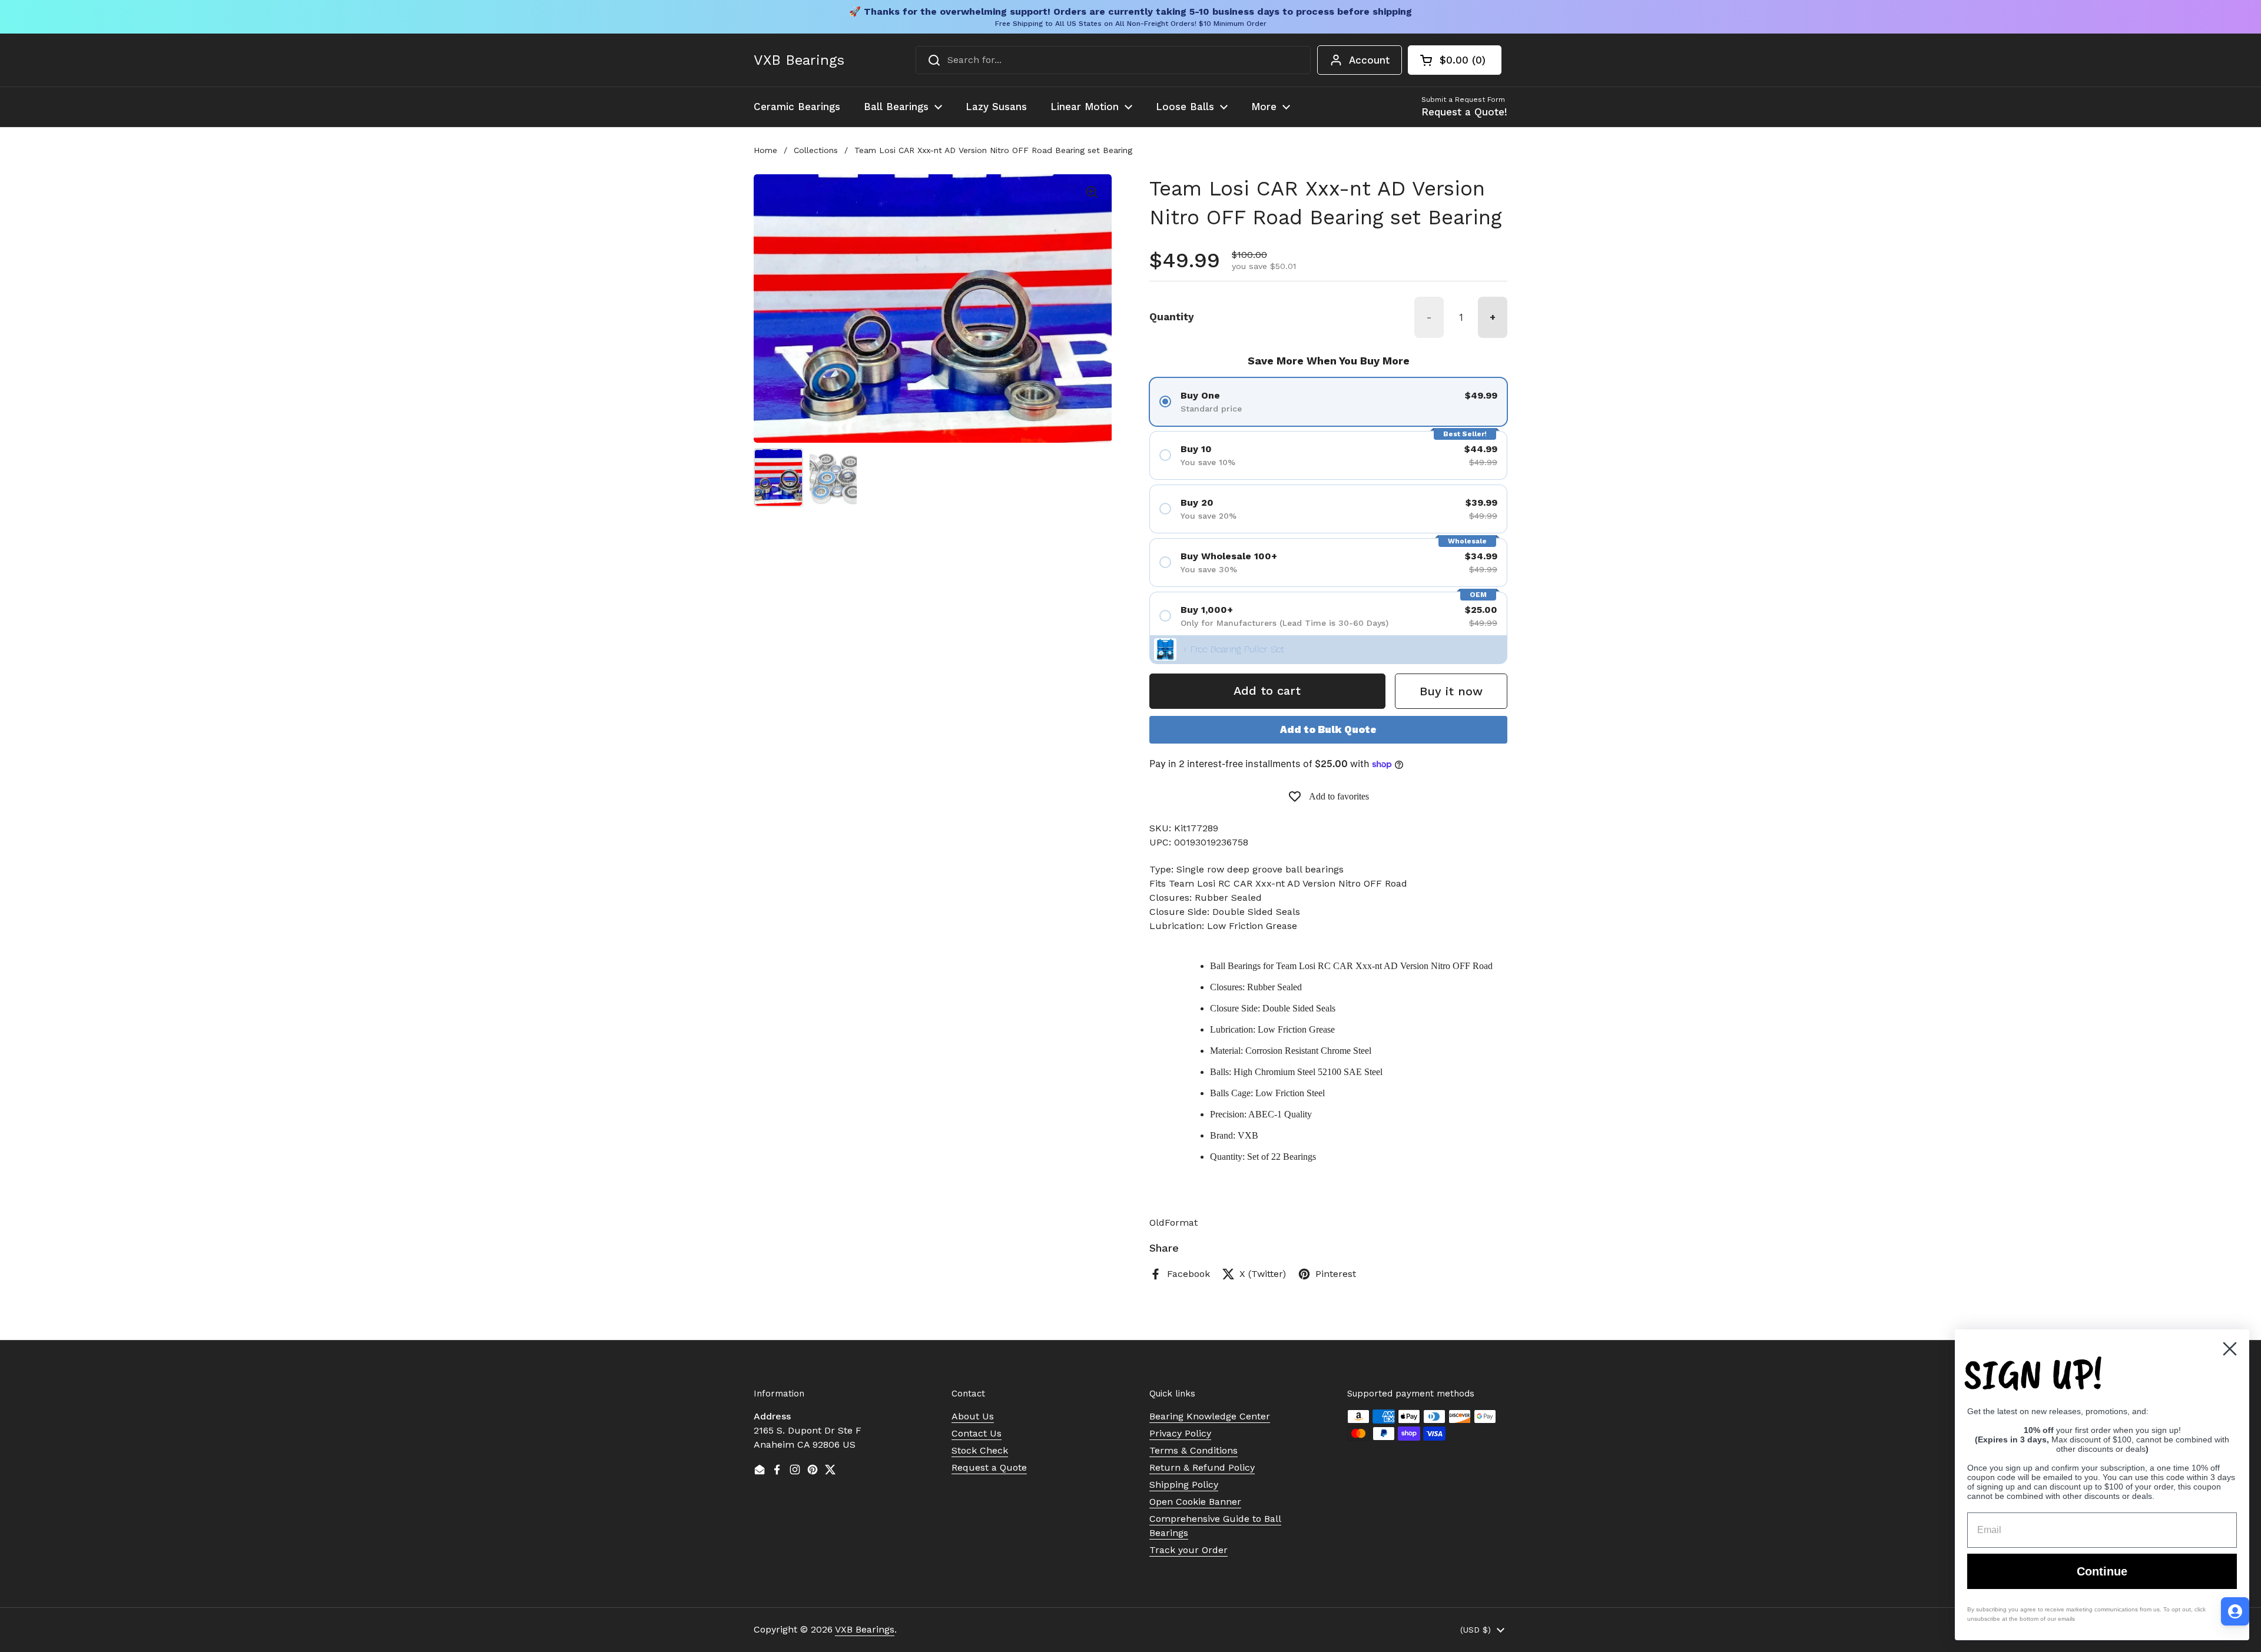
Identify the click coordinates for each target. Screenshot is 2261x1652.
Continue (2102, 1571)
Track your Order (1188, 1550)
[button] (1455, 60)
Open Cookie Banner (1195, 1502)
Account (1369, 60)
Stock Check (980, 1450)
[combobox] (1113, 60)
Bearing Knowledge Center (1210, 1416)
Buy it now (1451, 691)
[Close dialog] (2230, 1349)
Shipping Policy (1184, 1485)
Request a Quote (989, 1467)
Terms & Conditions (1194, 1450)
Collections (816, 150)
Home (765, 150)
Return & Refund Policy (1202, 1467)
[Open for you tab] (2235, 1611)
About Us (973, 1416)
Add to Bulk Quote (1328, 729)
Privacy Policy (1180, 1433)
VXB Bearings (799, 60)
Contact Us (977, 1433)
